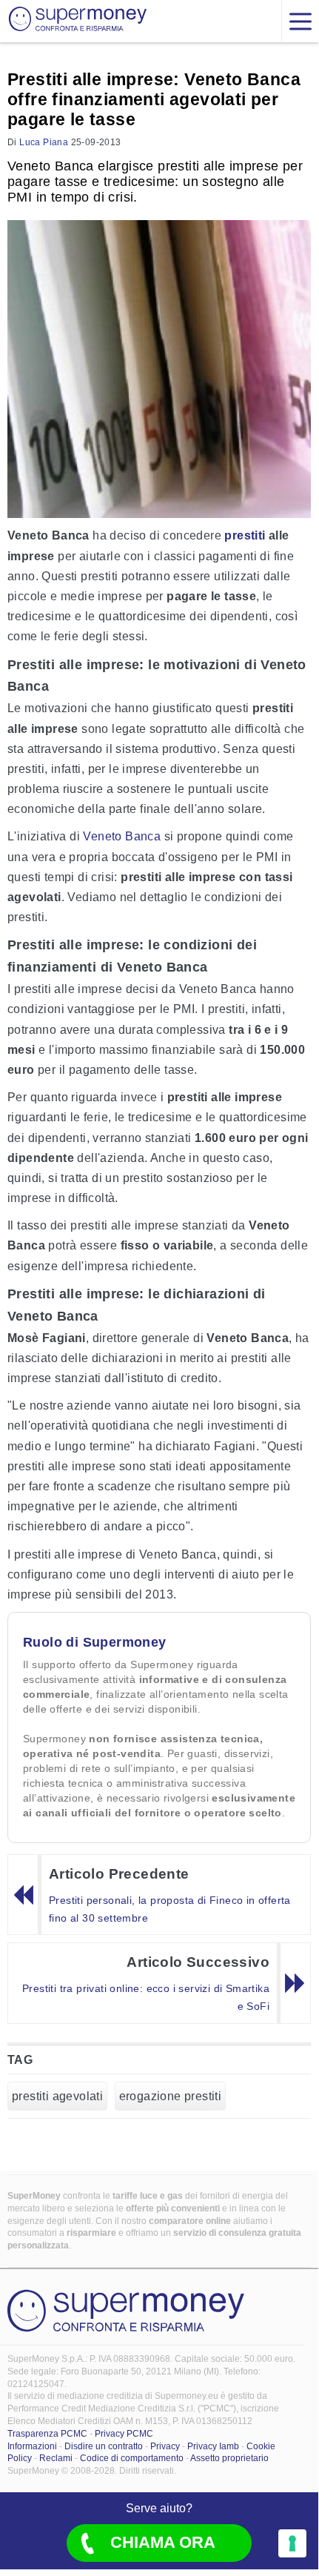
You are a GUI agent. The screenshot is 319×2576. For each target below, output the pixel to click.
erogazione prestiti (171, 2096)
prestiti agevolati (57, 2096)
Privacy (165, 2446)
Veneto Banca (122, 836)
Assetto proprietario (229, 2458)
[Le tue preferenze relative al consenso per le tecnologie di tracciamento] (292, 2543)
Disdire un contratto (104, 2446)
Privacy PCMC (124, 2434)
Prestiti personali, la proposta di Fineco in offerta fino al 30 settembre (170, 1909)
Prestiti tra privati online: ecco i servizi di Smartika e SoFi (146, 1997)
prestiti (245, 535)
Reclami (56, 2458)
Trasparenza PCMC (47, 2434)
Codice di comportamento (132, 2458)
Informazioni (32, 2446)
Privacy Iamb (213, 2446)
